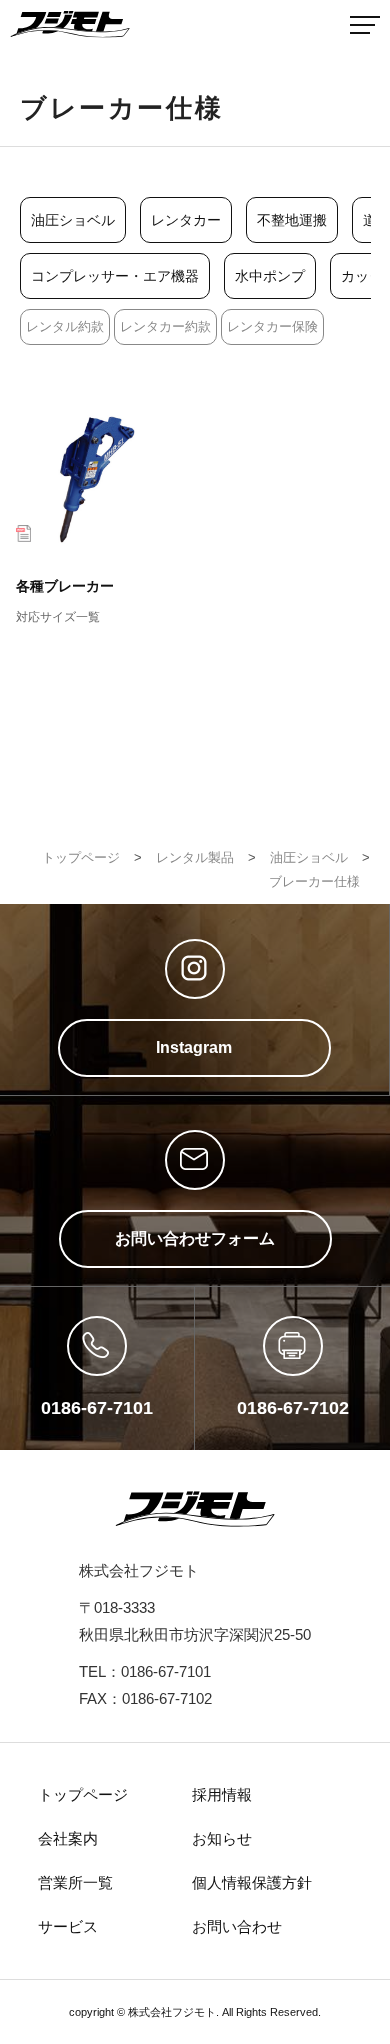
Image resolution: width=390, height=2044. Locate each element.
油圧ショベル (73, 220)
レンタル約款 (65, 326)
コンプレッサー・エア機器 (115, 276)
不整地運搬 (292, 220)
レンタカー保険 (272, 326)
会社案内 (68, 1838)
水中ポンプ (270, 276)
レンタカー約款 (165, 326)
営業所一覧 (75, 1882)
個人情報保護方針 (252, 1882)
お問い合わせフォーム (195, 1238)
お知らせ (222, 1838)
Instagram (194, 1047)
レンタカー (186, 220)
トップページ (83, 1794)
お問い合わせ (237, 1926)
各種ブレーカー (65, 601)
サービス (68, 1926)
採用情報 (222, 1794)
